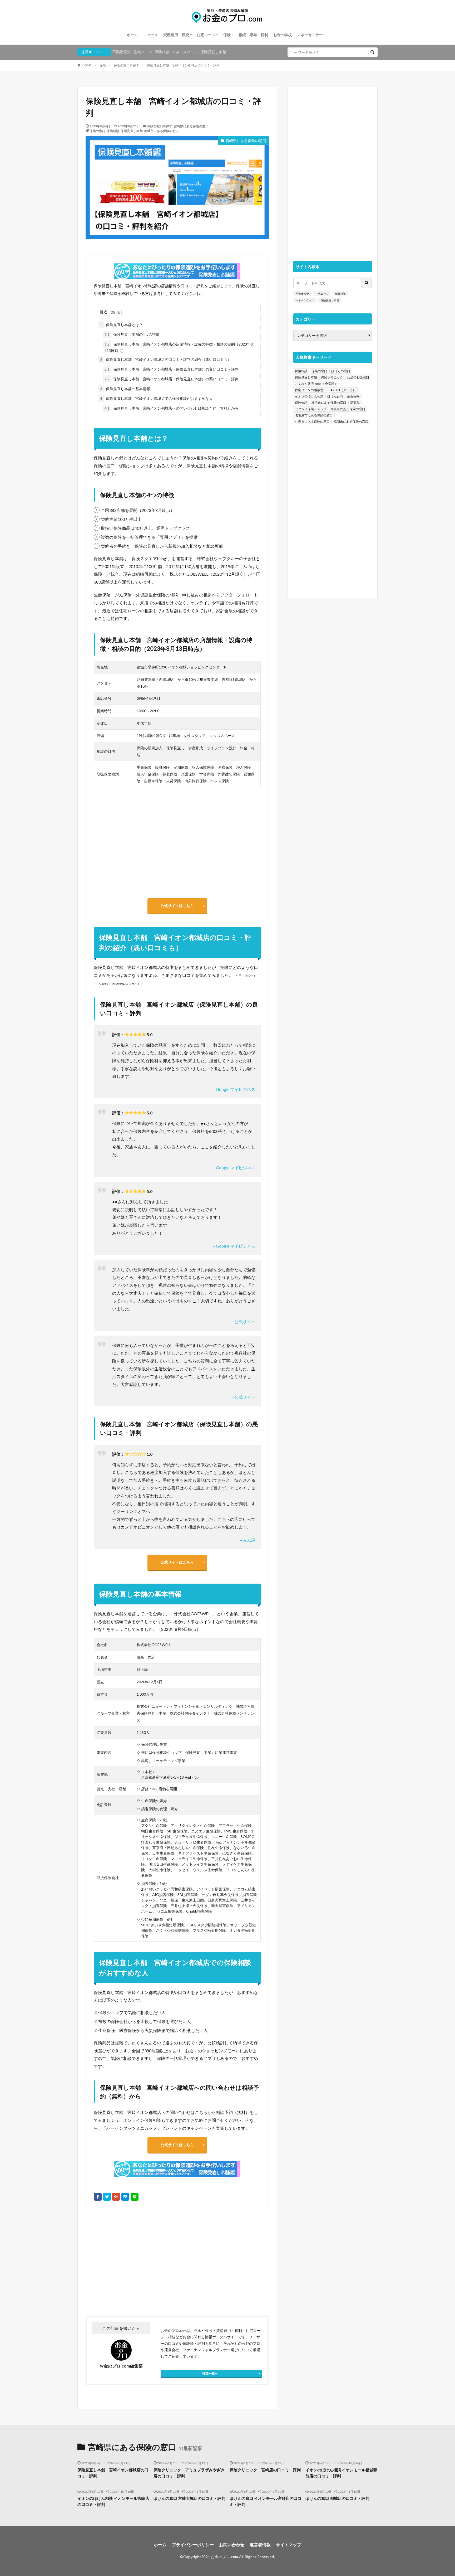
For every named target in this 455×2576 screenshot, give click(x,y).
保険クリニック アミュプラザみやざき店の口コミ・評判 (189, 2473)
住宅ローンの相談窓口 (311, 390)
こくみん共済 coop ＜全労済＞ (316, 384)
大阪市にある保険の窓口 (348, 409)
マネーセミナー (310, 35)
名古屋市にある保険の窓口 (314, 415)
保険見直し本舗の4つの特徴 (132, 334)
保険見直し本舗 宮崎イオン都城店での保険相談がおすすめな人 (156, 398)
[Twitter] (107, 2197)
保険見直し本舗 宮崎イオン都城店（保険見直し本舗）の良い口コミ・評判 (172, 369)
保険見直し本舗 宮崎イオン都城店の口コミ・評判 (183, 65)
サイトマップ (289, 2545)
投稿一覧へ (210, 2373)
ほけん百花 (335, 396)
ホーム (132, 35)
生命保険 (353, 396)
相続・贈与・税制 (253, 35)
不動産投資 (122, 52)
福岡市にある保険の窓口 (351, 422)
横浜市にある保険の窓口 (329, 403)
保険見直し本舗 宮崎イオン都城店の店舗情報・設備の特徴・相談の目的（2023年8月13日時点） (178, 347)
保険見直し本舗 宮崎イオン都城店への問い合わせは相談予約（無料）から (172, 408)
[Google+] (116, 2197)
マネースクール (185, 52)
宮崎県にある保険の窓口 (191, 126)
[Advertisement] (131, 2263)
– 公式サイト (243, 1321)
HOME (87, 65)
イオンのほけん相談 (309, 396)
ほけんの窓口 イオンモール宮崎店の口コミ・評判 (266, 2501)
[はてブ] (125, 2197)
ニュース (151, 35)
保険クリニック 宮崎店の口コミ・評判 (265, 2470)
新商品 (355, 403)
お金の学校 (283, 35)
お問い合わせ (232, 2545)
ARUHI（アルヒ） (343, 390)
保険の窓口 (97, 131)
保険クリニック (332, 377)
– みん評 (248, 1540)
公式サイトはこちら (177, 906)
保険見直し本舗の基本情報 (125, 389)
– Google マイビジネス (234, 1089)
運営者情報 (260, 2545)
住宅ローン (206, 35)
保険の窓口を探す (126, 65)
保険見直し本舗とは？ (121, 325)
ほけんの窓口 (341, 371)
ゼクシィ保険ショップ (311, 409)
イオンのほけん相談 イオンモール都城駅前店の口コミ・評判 (341, 2473)
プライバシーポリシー (193, 2545)
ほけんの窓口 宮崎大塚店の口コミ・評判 (189, 2498)
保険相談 (162, 52)
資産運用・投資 (176, 35)
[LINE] (135, 2197)
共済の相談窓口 (358, 377)
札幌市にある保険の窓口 (312, 422)
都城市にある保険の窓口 (161, 131)
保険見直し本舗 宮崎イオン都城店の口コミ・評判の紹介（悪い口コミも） (166, 359)
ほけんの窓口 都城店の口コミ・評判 (337, 2498)
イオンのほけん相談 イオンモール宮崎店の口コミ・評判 (113, 2501)
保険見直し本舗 (213, 52)
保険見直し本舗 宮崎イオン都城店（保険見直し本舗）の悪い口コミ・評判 (172, 379)
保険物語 (301, 403)
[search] (372, 52)
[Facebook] (98, 2197)
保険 (227, 35)
